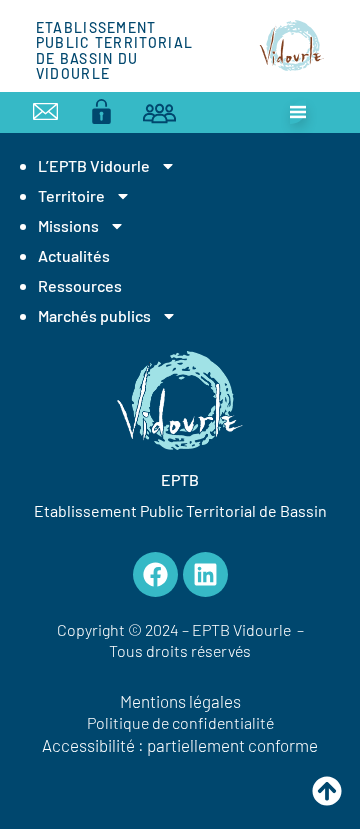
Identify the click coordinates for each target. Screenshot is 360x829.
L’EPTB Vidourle (94, 165)
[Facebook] (155, 574)
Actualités (74, 255)
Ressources (80, 285)
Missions (68, 225)
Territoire (71, 195)
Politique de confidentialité (180, 722)
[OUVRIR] (298, 112)
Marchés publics (94, 315)
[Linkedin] (205, 574)
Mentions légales (180, 701)
